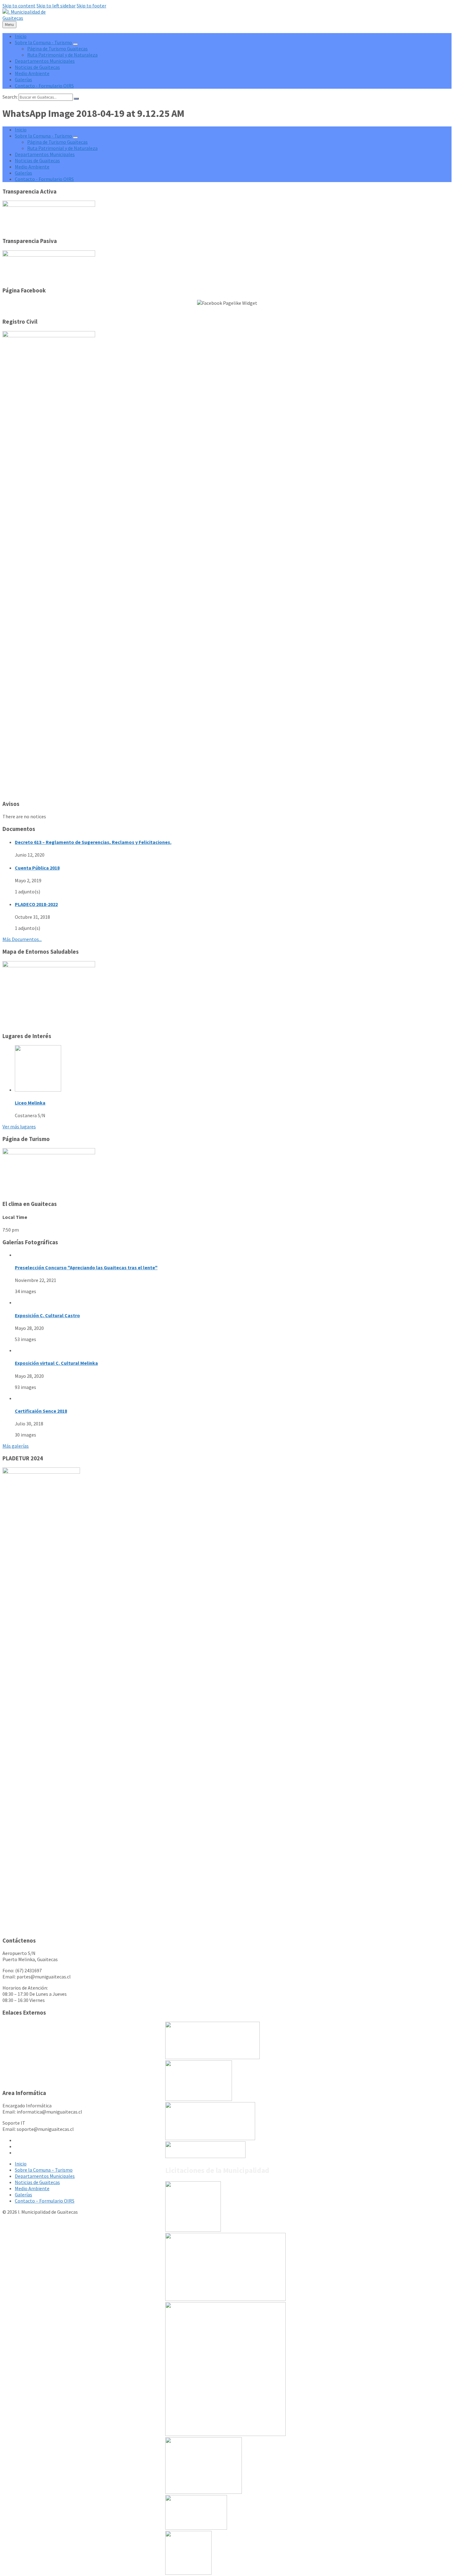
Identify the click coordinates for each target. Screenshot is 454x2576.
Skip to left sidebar (56, 6)
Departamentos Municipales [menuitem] (45, 61)
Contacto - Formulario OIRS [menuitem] (44, 86)
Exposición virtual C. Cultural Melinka (56, 1363)
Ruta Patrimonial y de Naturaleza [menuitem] (62, 55)
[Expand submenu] (75, 44)
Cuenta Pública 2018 (37, 868)
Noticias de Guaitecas (37, 2182)
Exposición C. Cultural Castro (47, 1315)
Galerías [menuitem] (23, 79)
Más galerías (16, 1446)
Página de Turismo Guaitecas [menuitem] (57, 49)
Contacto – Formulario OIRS (45, 2201)
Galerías (23, 2195)
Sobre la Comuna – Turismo (44, 2170)
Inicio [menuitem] (21, 36)
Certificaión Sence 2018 (41, 1411)
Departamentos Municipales (45, 2176)
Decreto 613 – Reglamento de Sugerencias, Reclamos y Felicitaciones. (93, 842)
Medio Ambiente (32, 2188)
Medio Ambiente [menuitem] (32, 73)
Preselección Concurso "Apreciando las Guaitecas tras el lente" (86, 1267)
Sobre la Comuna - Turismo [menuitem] (43, 42)
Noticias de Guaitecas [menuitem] (37, 67)
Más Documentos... (22, 939)
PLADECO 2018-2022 (36, 904)
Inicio (21, 2164)
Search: (10, 97)
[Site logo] (29, 18)
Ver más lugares (19, 1126)
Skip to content (19, 6)
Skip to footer (91, 6)
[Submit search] (76, 99)
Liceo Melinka (30, 1103)
